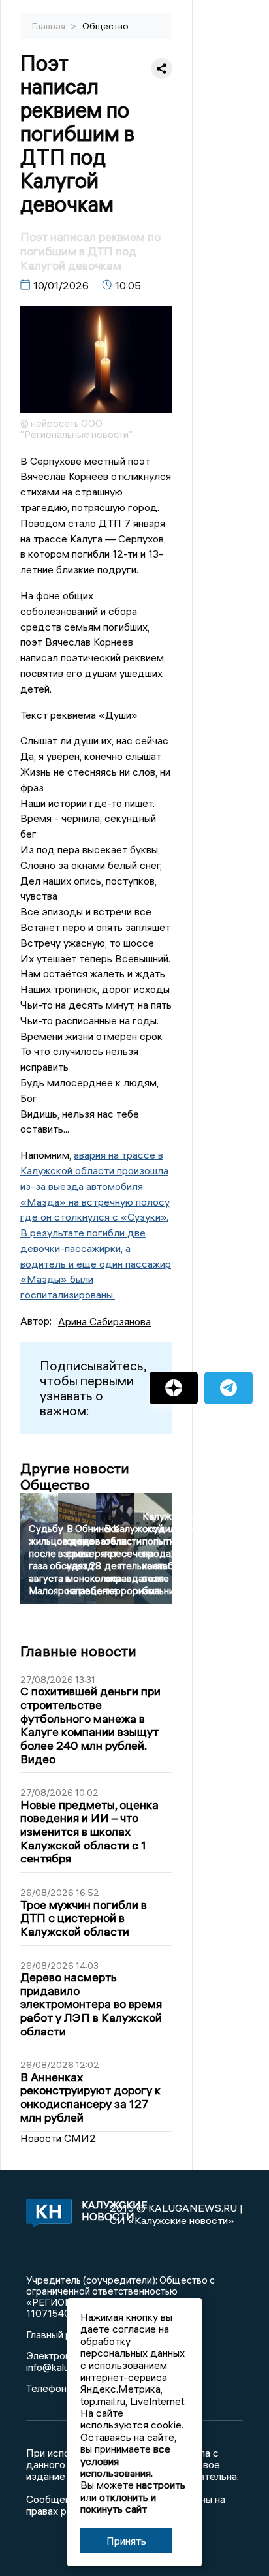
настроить (161, 2485)
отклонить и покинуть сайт (118, 2503)
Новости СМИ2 (58, 2138)
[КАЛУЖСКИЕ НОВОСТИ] (46, 2214)
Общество (105, 26)
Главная (50, 26)
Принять (126, 2541)
